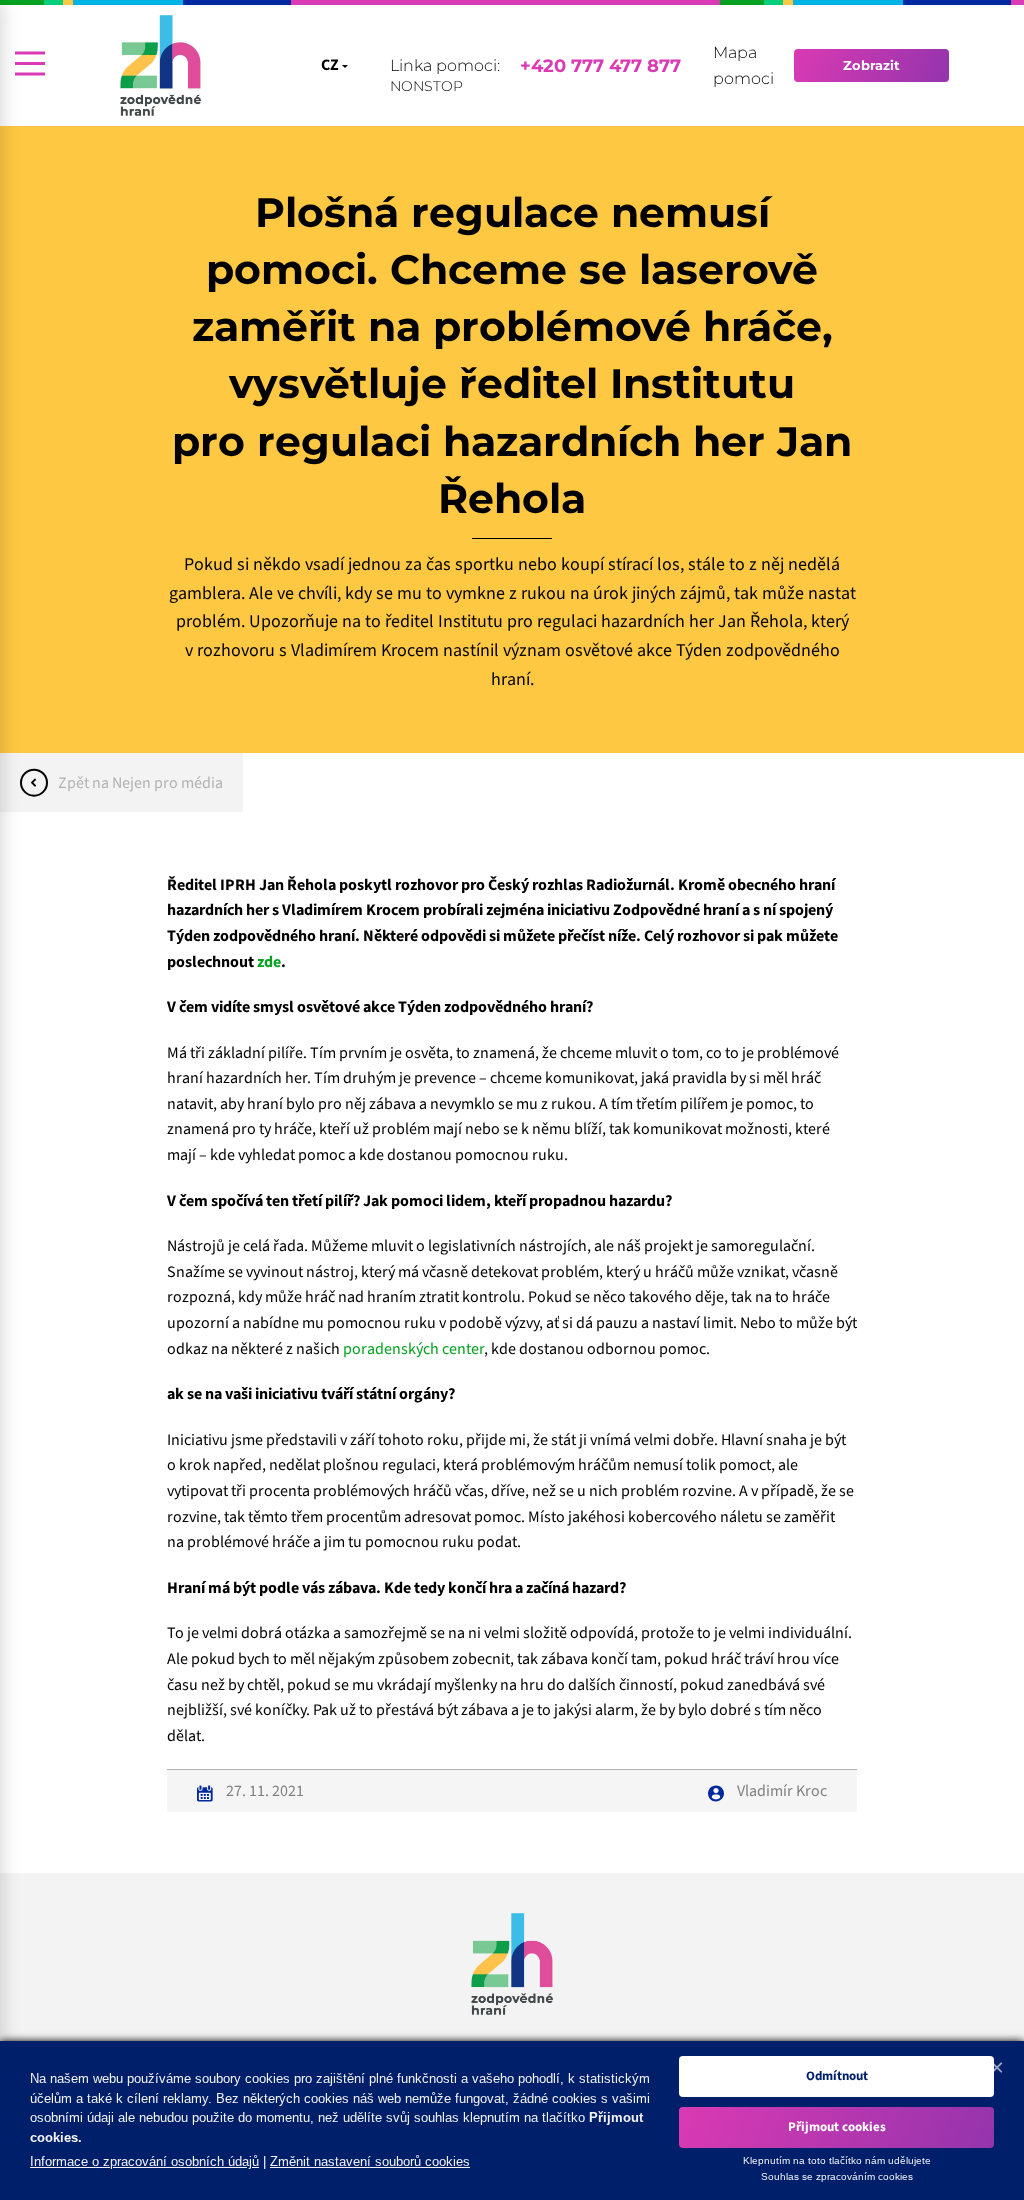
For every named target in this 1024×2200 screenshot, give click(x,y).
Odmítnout (837, 2076)
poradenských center (413, 1349)
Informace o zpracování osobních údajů (144, 2161)
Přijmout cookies (837, 2127)
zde (269, 962)
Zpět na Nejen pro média (140, 783)
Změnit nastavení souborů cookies (370, 2161)
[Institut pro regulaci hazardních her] (160, 65)
